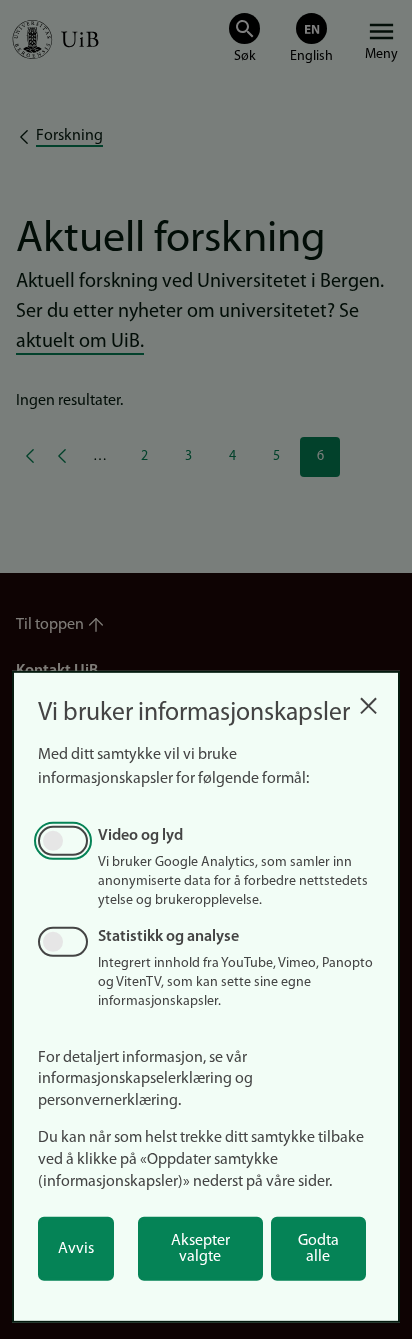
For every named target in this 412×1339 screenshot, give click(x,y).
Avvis (76, 1249)
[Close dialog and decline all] (368, 700)
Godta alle (318, 1249)
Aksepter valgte (200, 1249)
